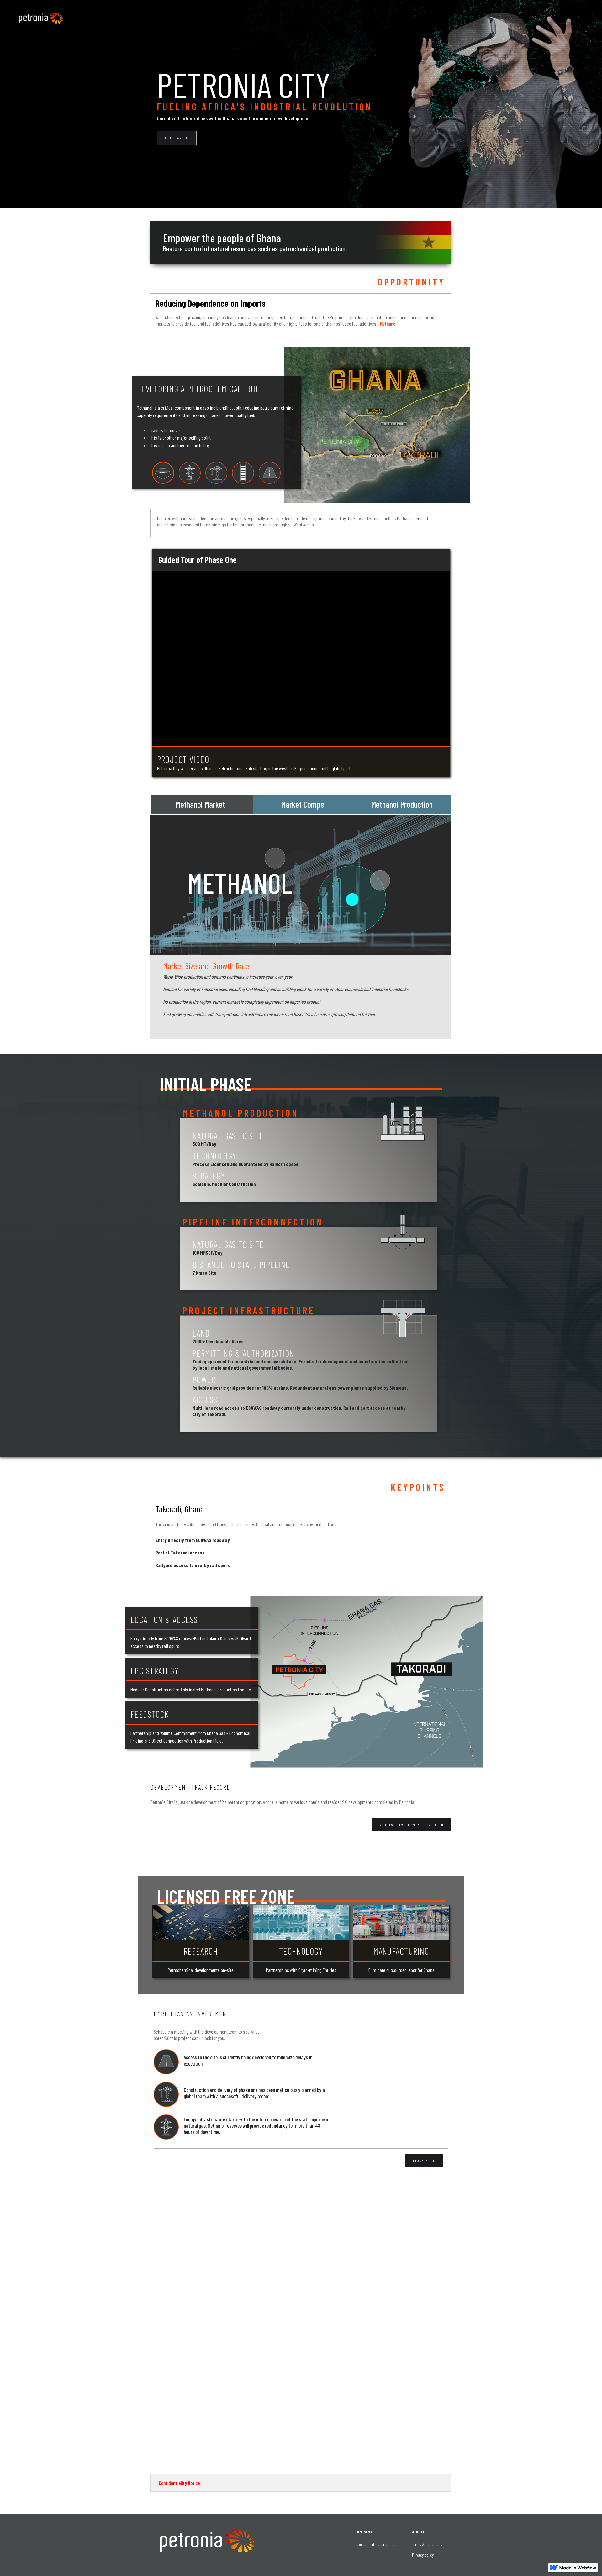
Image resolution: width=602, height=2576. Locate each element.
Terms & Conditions (427, 2544)
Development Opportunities (375, 2544)
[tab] (202, 805)
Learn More (424, 2161)
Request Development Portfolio (412, 1825)
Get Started (177, 138)
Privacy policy (423, 2555)
